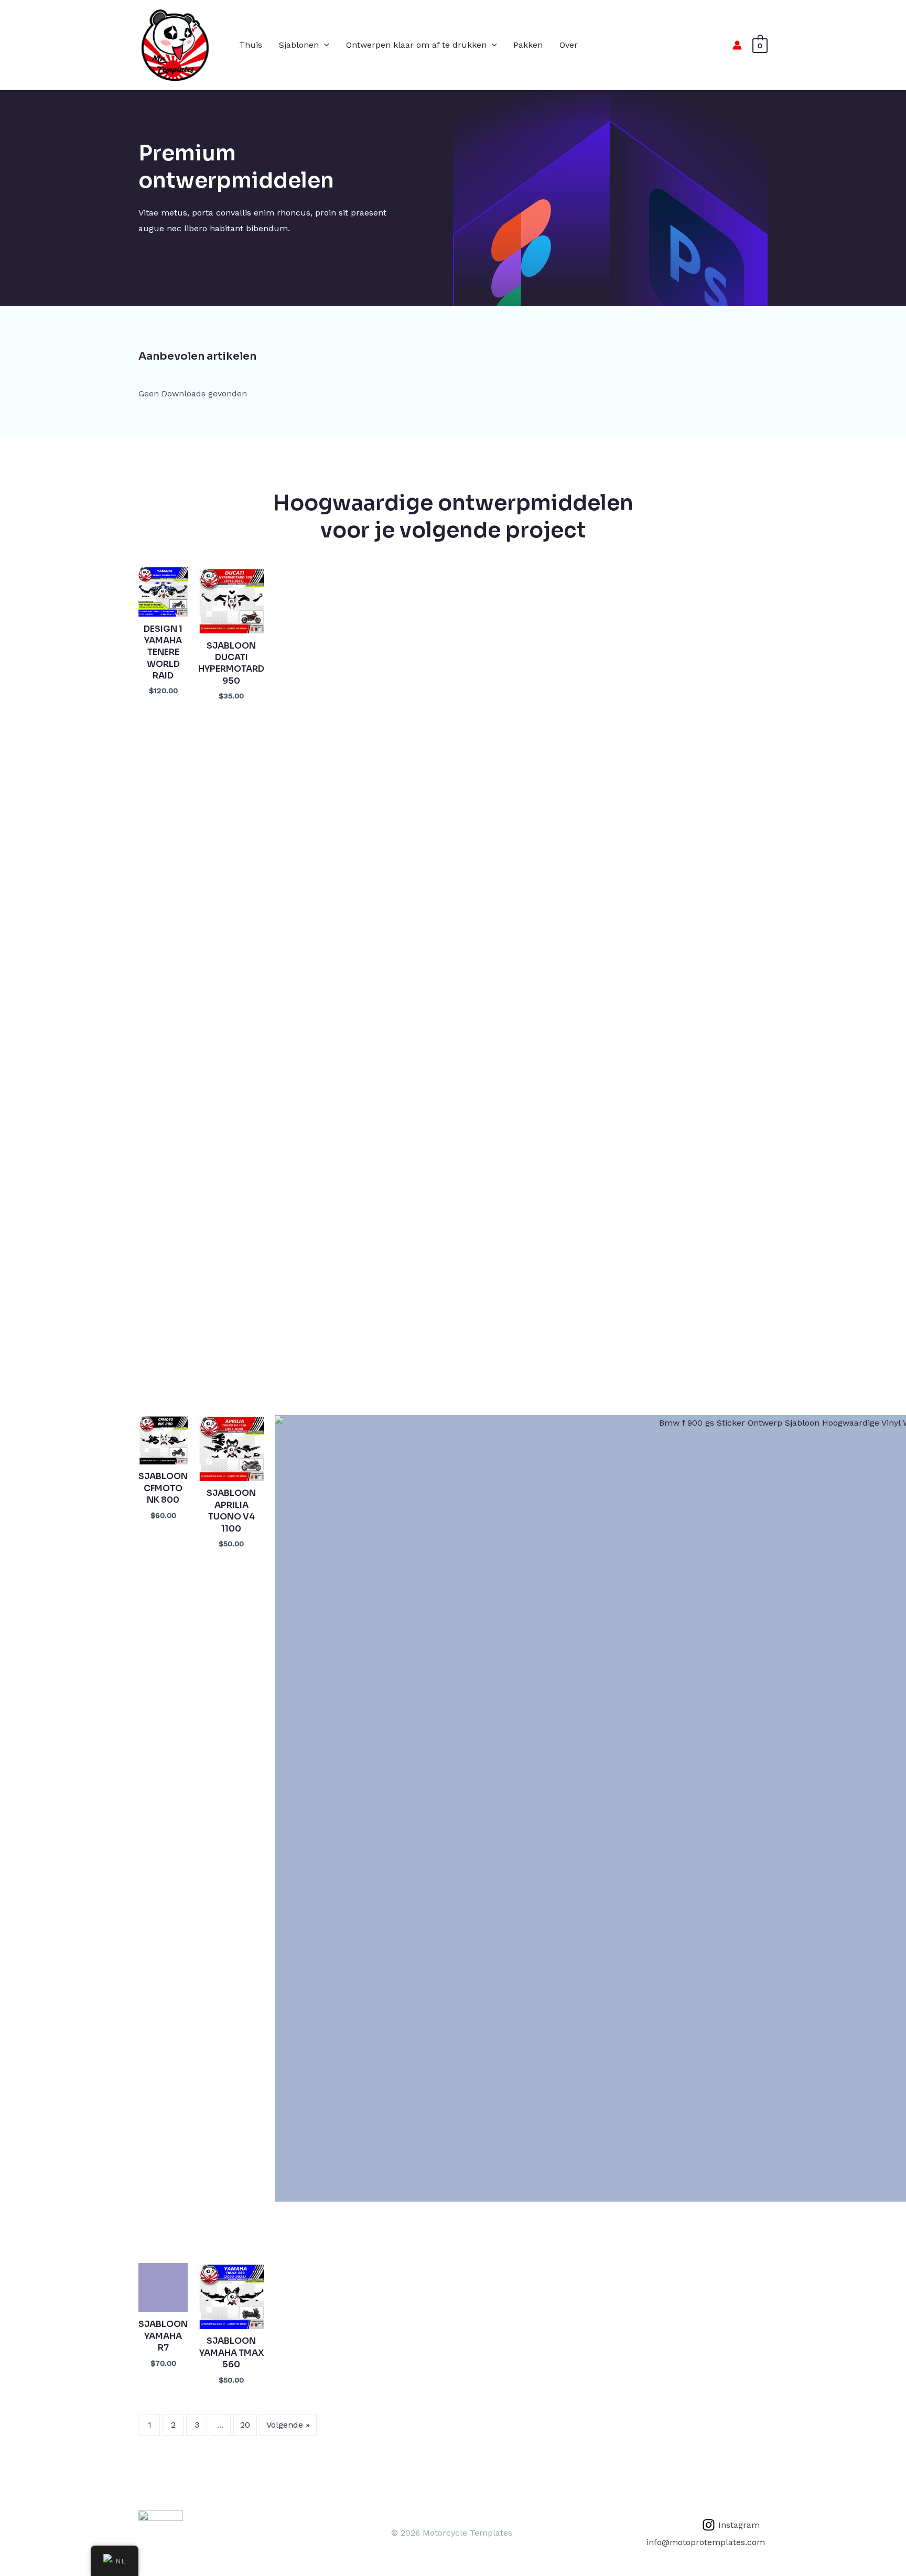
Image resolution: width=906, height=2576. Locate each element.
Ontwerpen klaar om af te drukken (416, 45)
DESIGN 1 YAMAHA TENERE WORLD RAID (163, 653)
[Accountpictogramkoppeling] (737, 45)
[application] (324, 45)
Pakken (528, 45)
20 (245, 2425)
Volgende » (288, 2425)
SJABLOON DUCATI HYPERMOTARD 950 (231, 663)
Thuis (251, 45)
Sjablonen (299, 45)
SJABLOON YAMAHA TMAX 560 (231, 2353)
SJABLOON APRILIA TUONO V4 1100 (231, 1511)
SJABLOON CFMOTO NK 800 (163, 1488)
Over (569, 45)
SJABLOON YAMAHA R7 (163, 2336)
